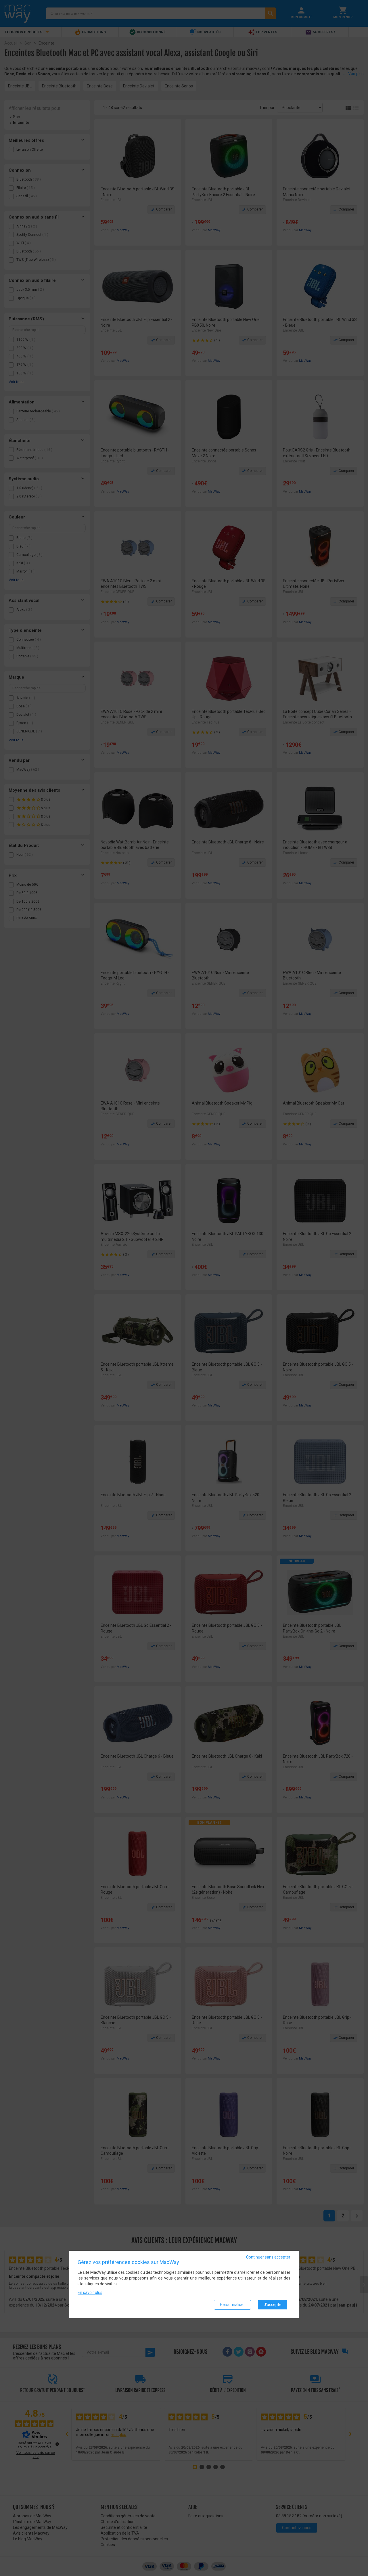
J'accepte (273, 2305)
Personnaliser (232, 2305)
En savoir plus (90, 2292)
